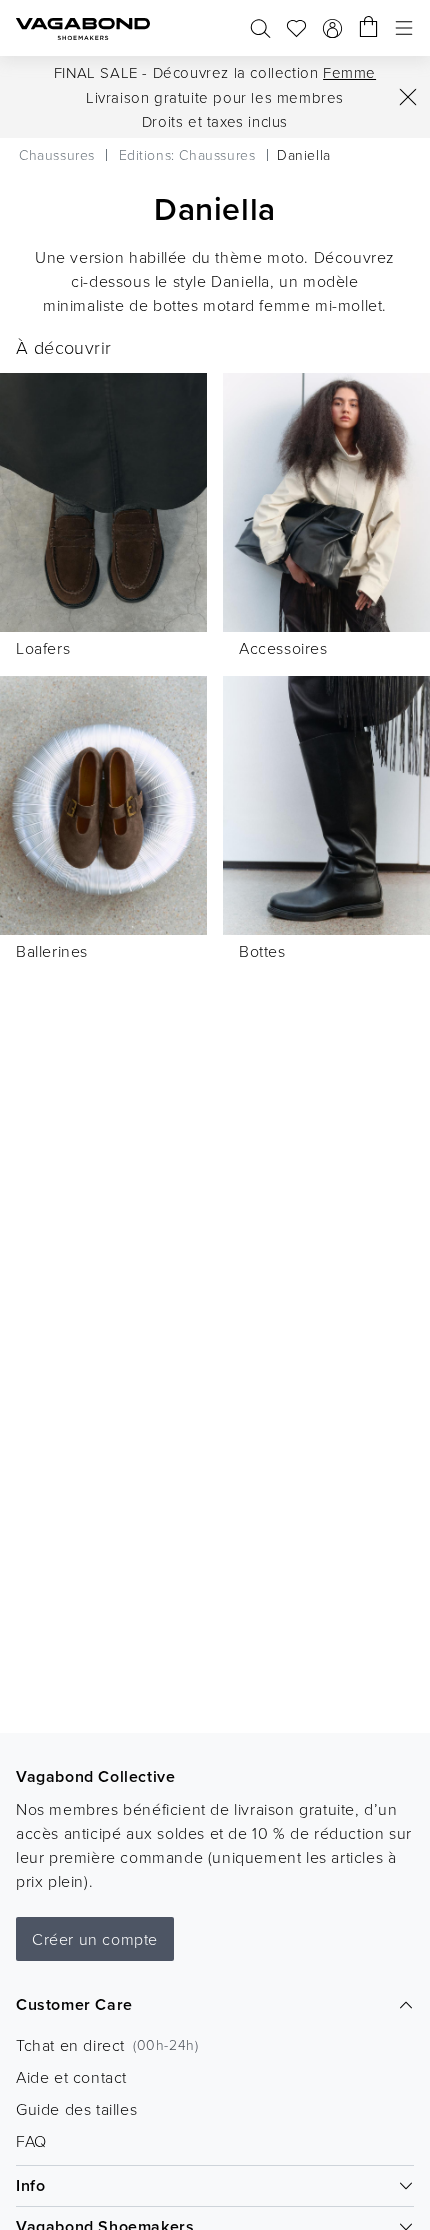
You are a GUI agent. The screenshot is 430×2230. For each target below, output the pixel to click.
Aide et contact (71, 2077)
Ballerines (52, 951)
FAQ (31, 2141)
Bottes (262, 951)
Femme (349, 72)
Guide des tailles (76, 2109)
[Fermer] (408, 97)
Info (30, 2185)
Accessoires (283, 648)
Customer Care (74, 2004)
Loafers (43, 648)
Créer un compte (95, 1939)
